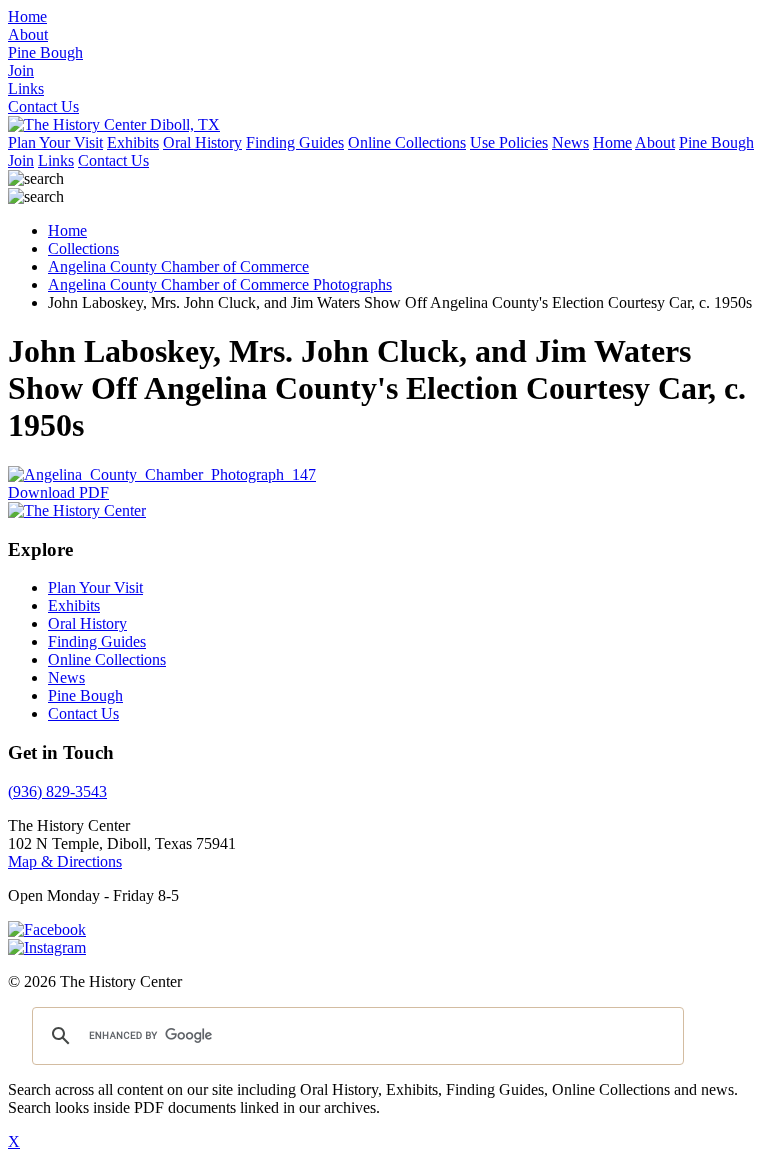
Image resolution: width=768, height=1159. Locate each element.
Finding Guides (295, 142)
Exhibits (133, 142)
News (570, 142)
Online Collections (407, 142)
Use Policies (509, 142)
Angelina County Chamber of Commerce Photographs (220, 284)
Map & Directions (65, 861)
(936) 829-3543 (57, 791)
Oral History (202, 142)
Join (21, 160)
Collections (83, 248)
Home (612, 142)
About (655, 142)
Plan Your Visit (55, 142)
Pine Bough (716, 142)
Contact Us (113, 160)
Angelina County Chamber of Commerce (178, 266)
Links (56, 160)
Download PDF (58, 492)
